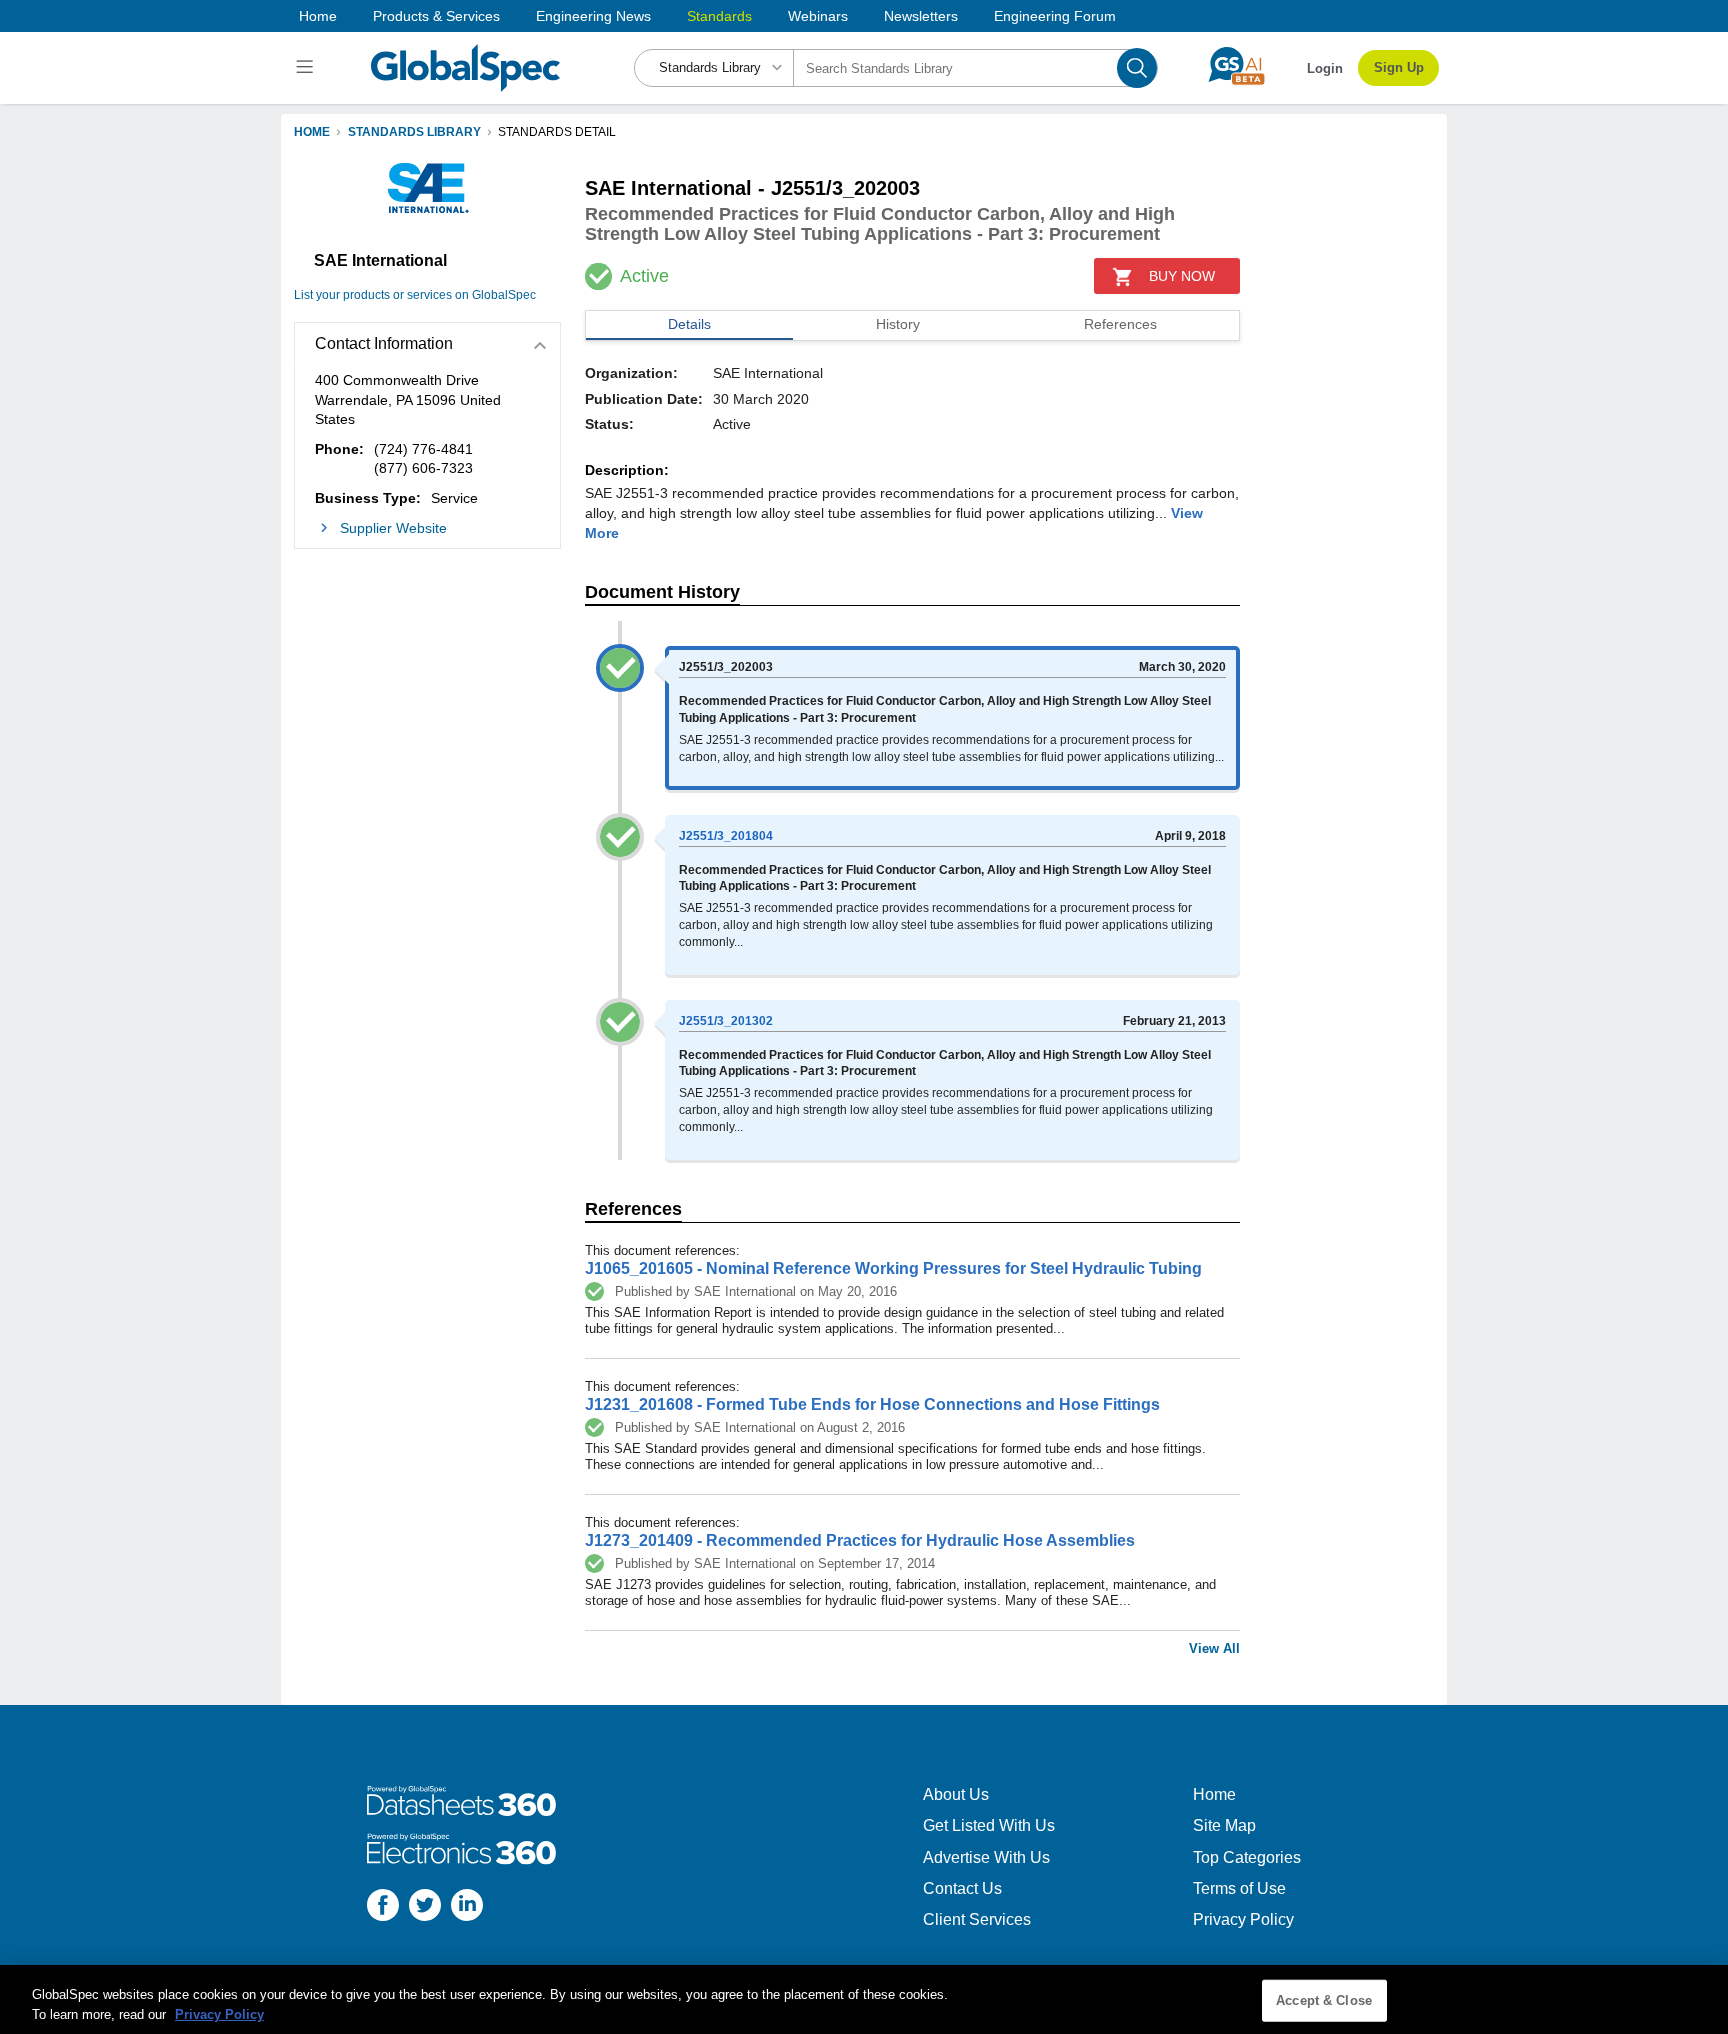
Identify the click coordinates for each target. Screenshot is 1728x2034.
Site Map (1224, 1825)
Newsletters (921, 16)
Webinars (818, 16)
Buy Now (1182, 276)
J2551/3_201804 (726, 836)
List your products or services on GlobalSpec (415, 295)
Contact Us (962, 1888)
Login (1325, 68)
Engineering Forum (1055, 16)
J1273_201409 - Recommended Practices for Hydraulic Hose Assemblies (860, 1540)
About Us (956, 1794)
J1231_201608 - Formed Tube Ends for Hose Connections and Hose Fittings (872, 1404)
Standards (719, 16)
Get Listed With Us (989, 1825)
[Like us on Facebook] (383, 1907)
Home (318, 16)
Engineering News (593, 16)
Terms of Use (1239, 1888)
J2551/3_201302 (726, 1021)
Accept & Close (1324, 2000)
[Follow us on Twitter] (425, 1907)
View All (1214, 1648)
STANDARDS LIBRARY (414, 132)
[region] (864, 1999)
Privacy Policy (1243, 1919)
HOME (312, 132)
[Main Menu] (307, 68)
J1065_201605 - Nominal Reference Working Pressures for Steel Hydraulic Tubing (893, 1268)
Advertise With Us (986, 1857)
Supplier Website (393, 528)
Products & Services (436, 16)
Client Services (977, 1919)
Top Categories (1247, 1857)
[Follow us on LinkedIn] (467, 1907)
